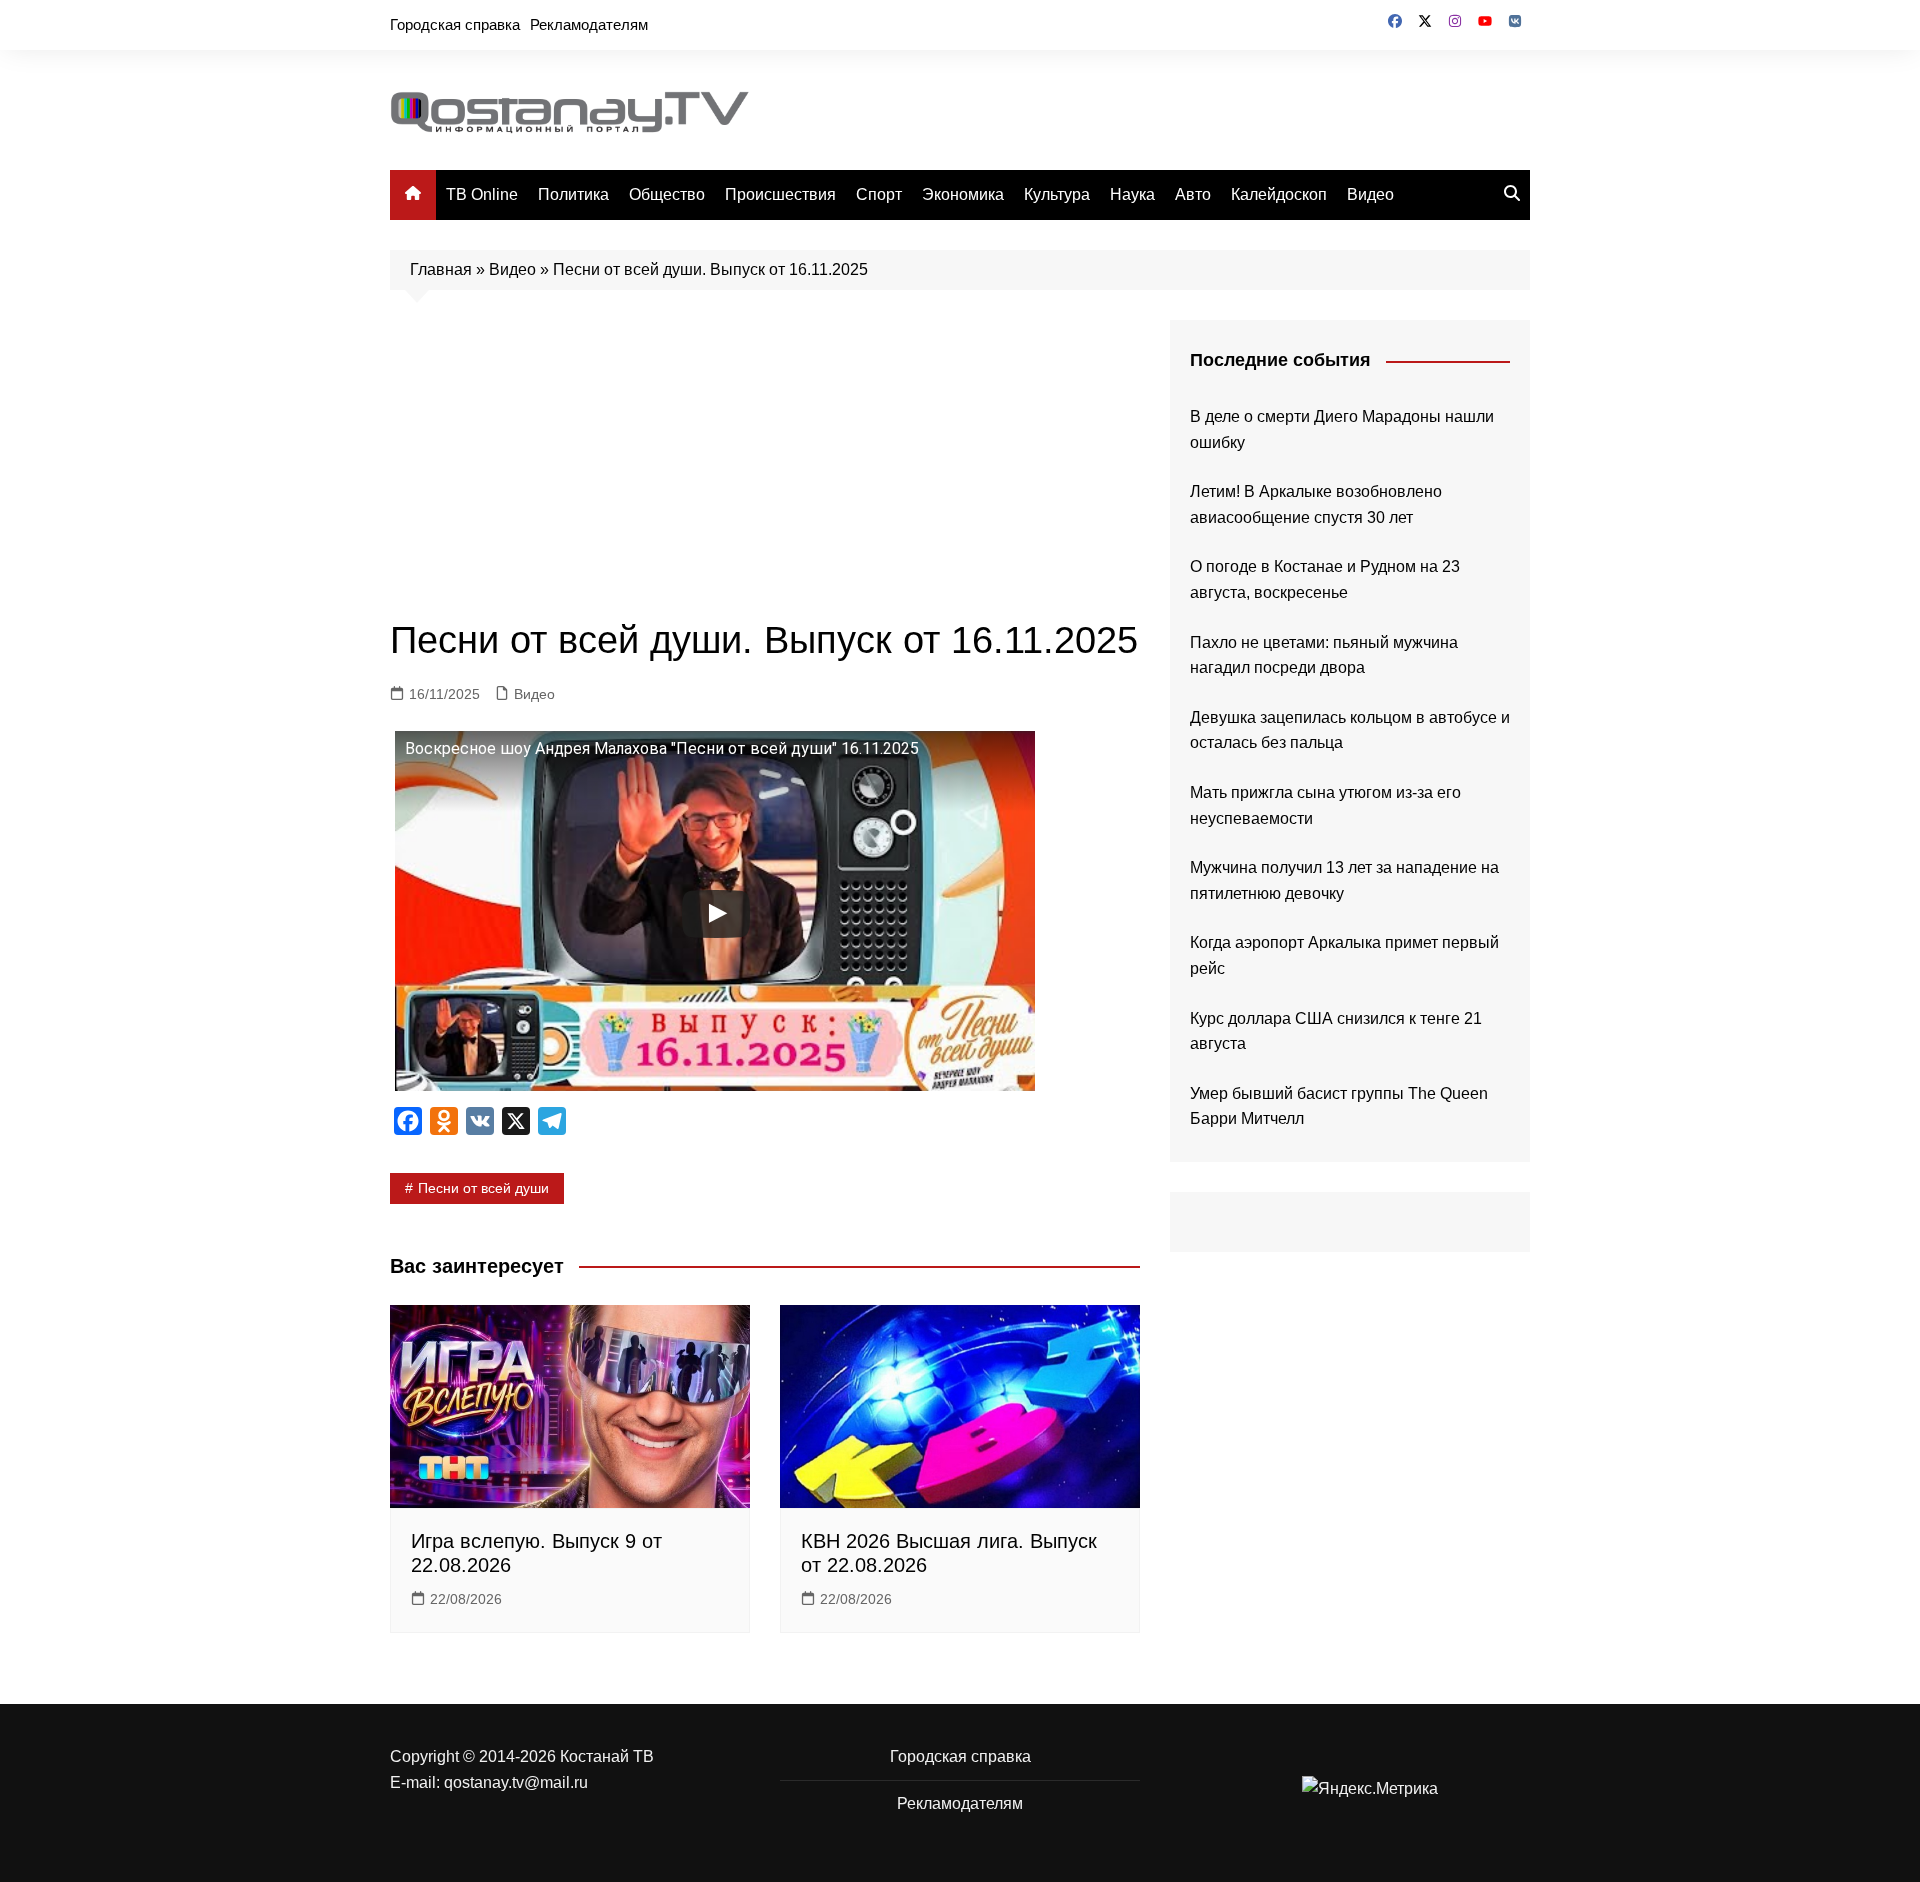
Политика (573, 194)
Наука (1132, 194)
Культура (1057, 194)
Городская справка (455, 24)
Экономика (963, 194)
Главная (441, 269)
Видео (1370, 194)
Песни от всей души (483, 1188)
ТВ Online (482, 194)
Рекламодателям (589, 24)
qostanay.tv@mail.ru (516, 1782)
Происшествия (780, 194)
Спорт (879, 194)
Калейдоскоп (1279, 194)
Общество (667, 194)
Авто (1193, 194)
